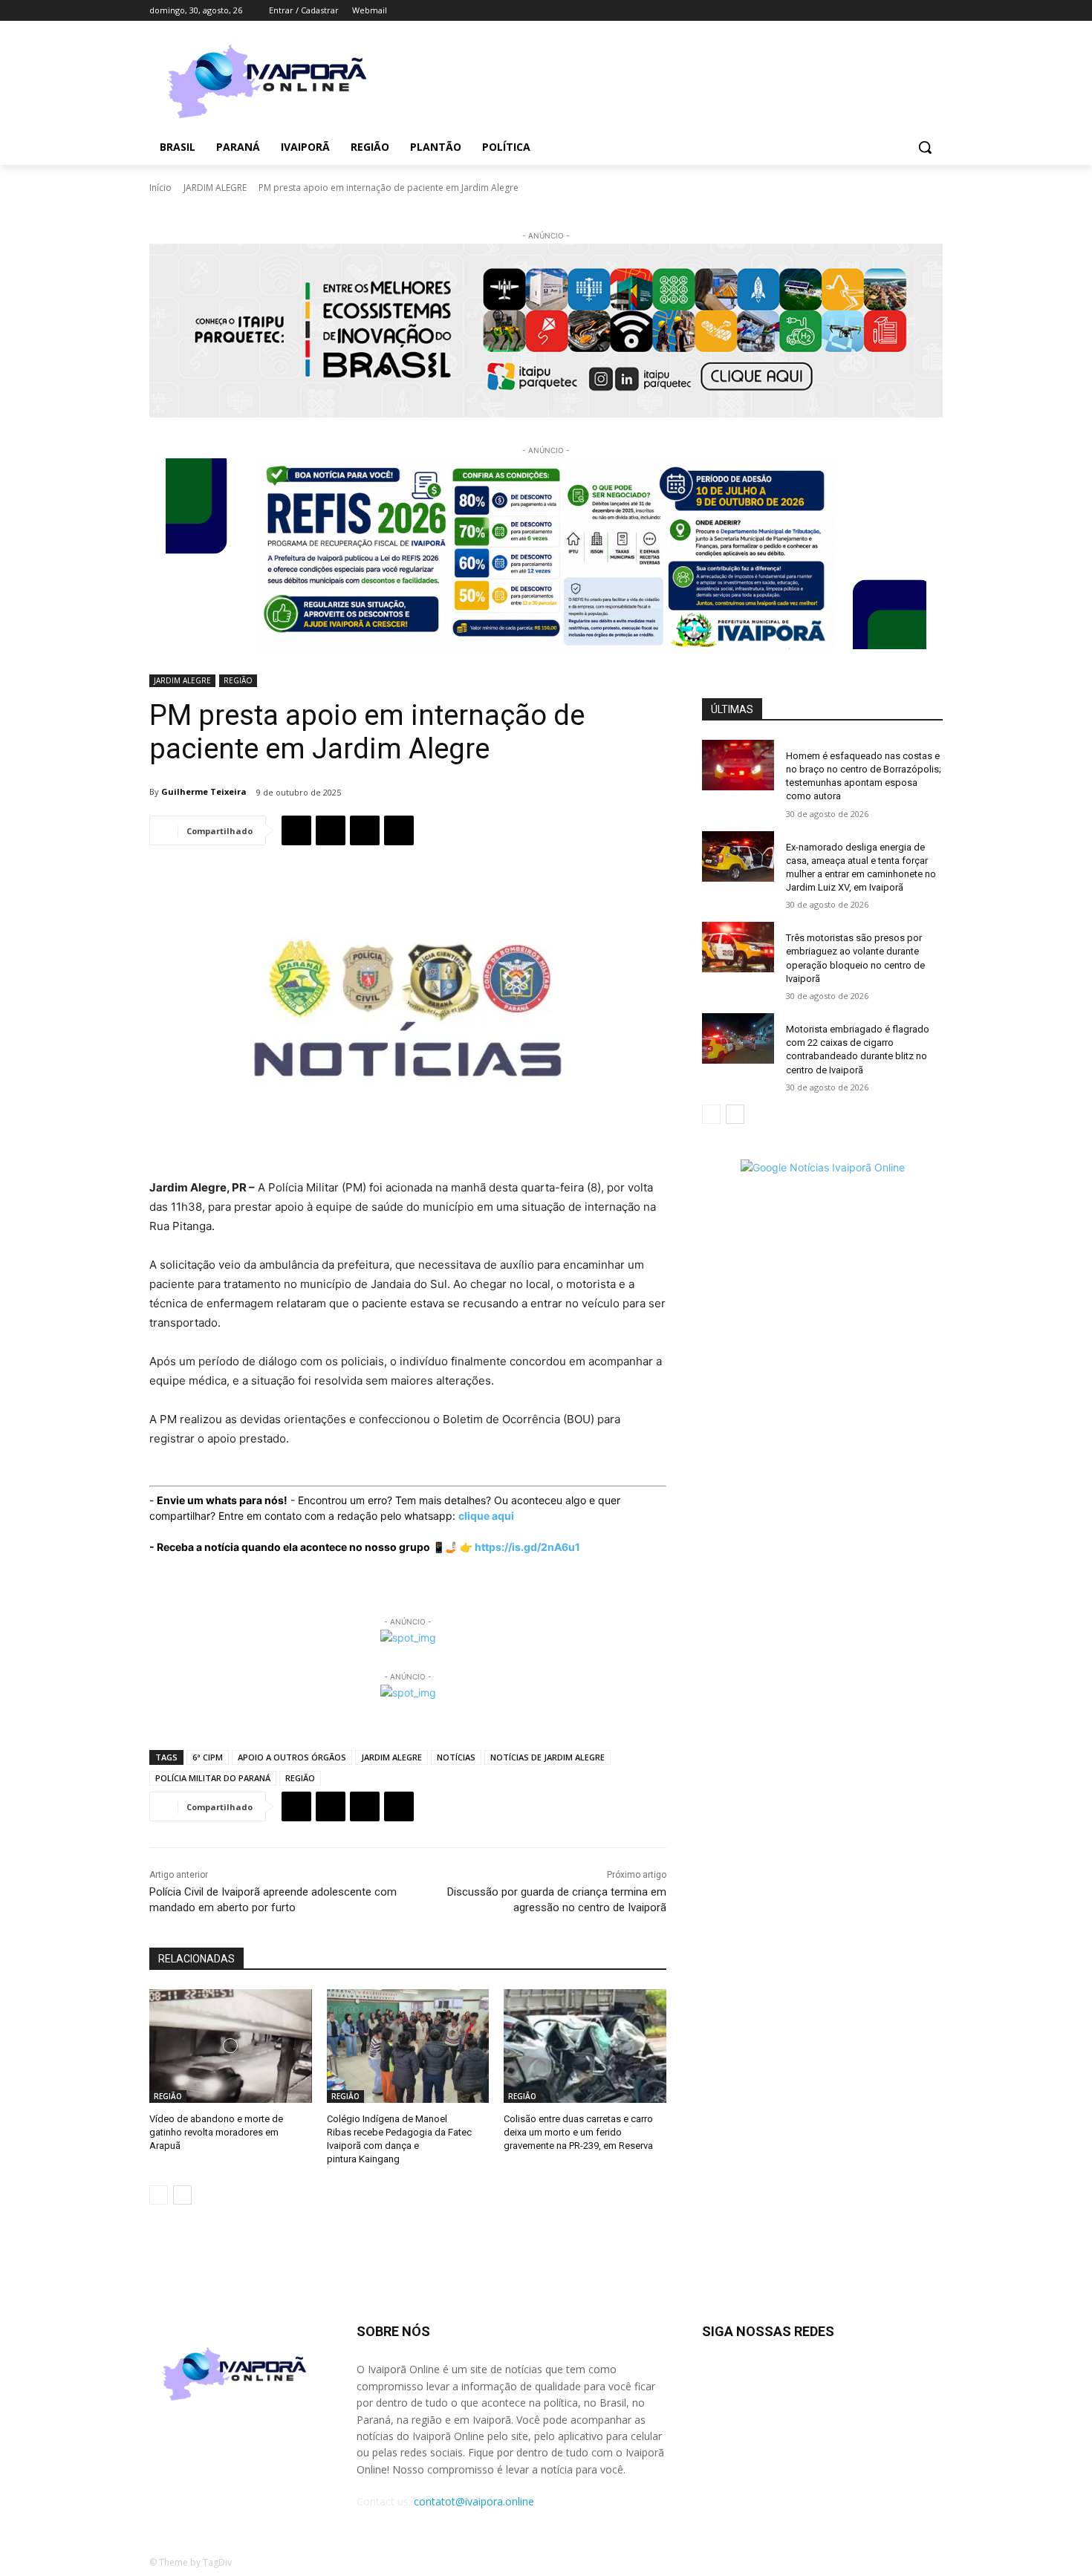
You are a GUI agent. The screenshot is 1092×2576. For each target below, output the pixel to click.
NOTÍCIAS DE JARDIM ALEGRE (547, 1757)
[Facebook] (852, 11)
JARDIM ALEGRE (215, 188)
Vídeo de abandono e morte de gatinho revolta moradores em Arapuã (216, 2132)
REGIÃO (238, 680)
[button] (925, 147)
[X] (913, 11)
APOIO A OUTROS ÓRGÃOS (292, 1757)
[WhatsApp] (365, 830)
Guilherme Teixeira (204, 791)
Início (160, 188)
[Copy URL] (399, 830)
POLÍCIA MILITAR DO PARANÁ (213, 1778)
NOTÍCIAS (456, 1757)
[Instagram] (872, 11)
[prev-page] (159, 2195)
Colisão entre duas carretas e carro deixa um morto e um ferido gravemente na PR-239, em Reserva (578, 2132)
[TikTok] (893, 11)
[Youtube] (934, 11)
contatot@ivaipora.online (474, 2501)
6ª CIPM (208, 1757)
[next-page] (182, 2195)
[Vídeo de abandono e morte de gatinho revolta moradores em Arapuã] (231, 2046)
